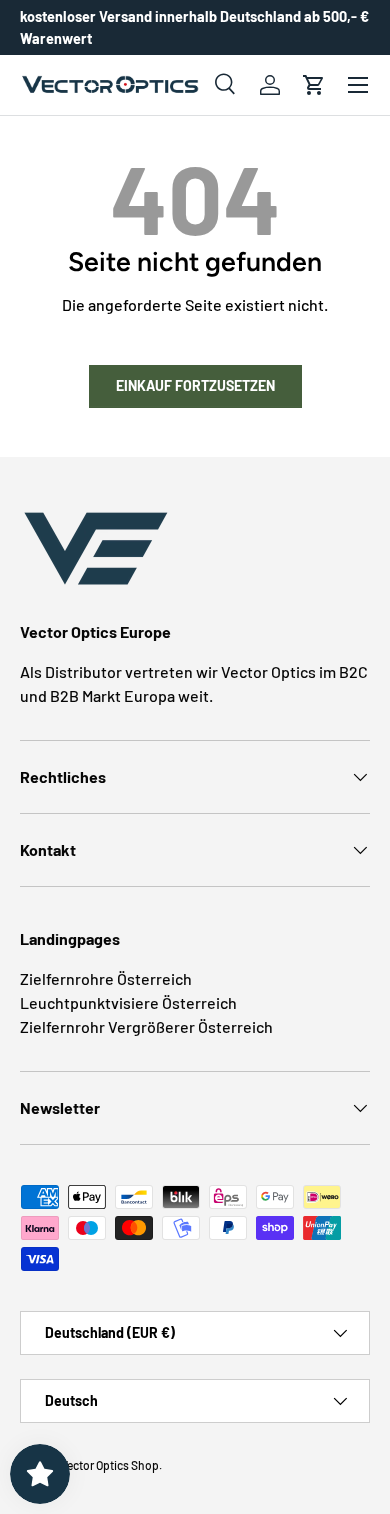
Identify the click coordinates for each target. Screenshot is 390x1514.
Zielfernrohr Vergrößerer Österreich (146, 1026)
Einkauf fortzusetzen (195, 385)
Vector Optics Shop (110, 1465)
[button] (314, 85)
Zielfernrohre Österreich (106, 978)
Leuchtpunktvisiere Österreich (128, 1002)
